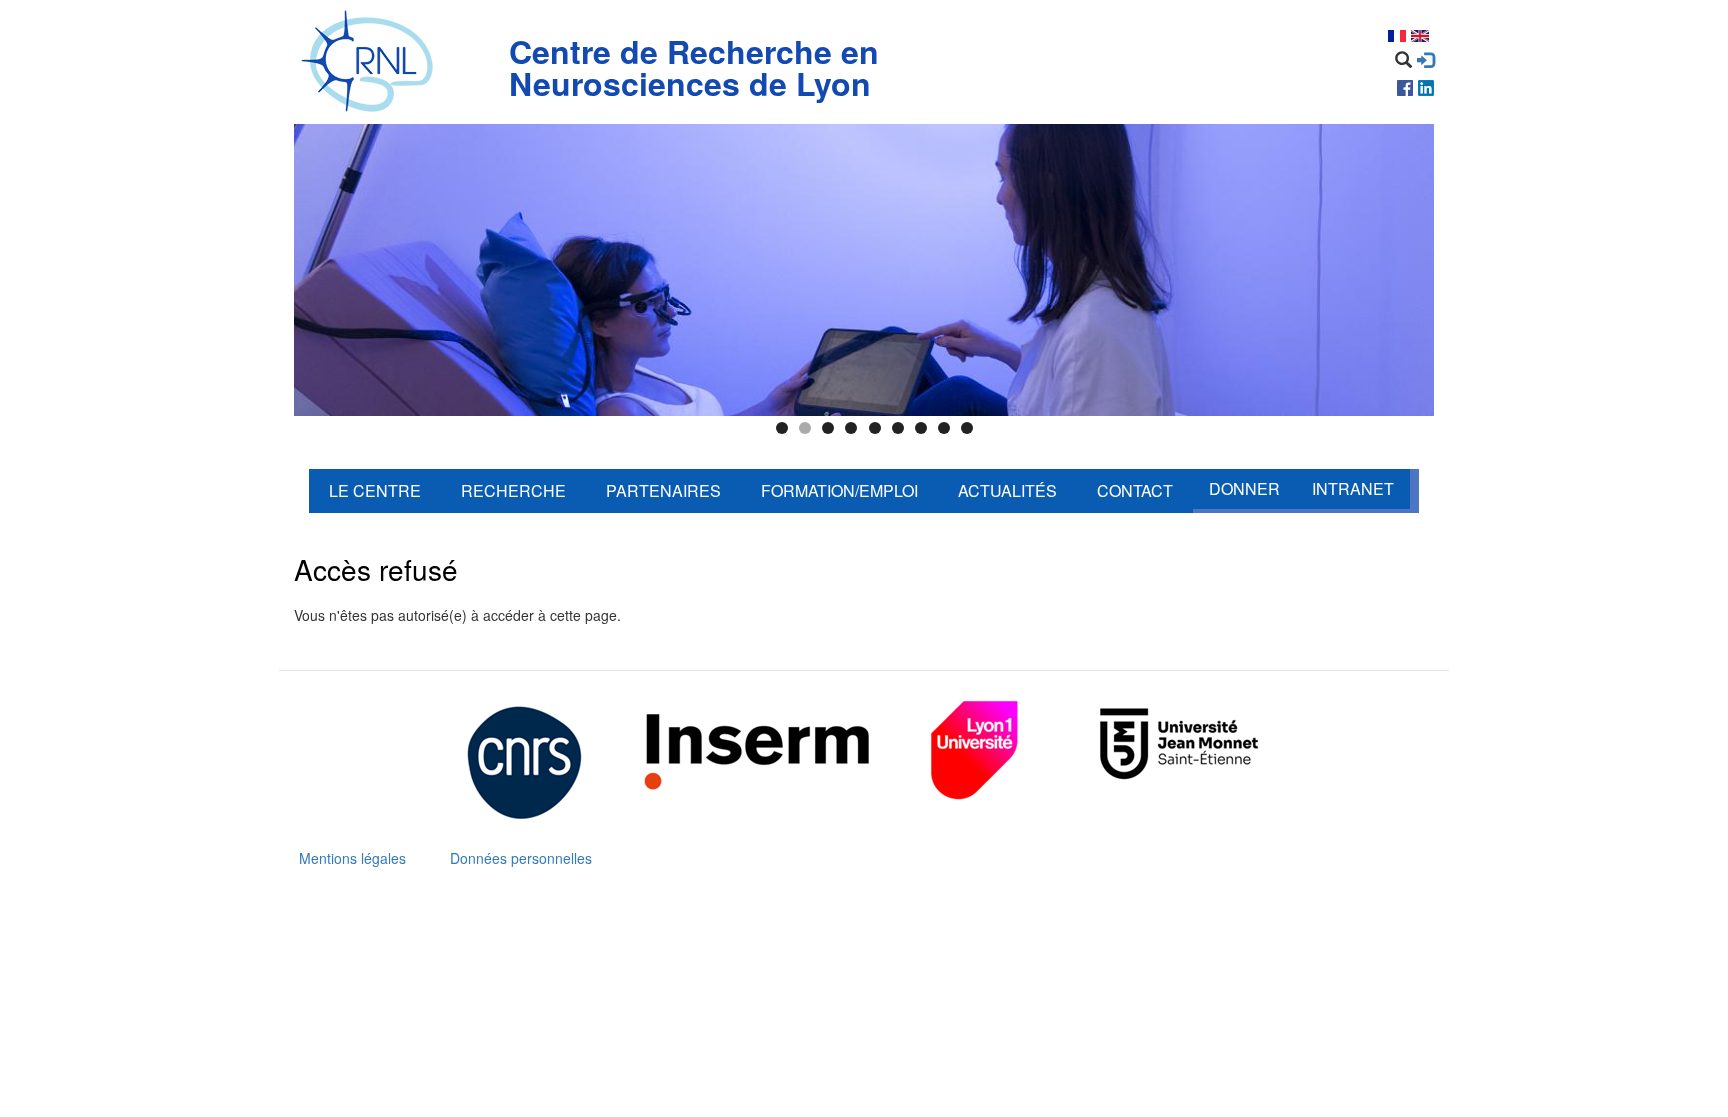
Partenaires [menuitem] (663, 490)
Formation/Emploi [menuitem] (839, 490)
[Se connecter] (1425, 60)
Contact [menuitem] (1135, 490)
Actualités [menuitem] (1007, 490)
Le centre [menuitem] (375, 490)
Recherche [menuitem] (513, 490)
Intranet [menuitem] (1353, 488)
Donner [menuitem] (1244, 488)
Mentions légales (352, 858)
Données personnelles (521, 858)
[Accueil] (371, 62)
